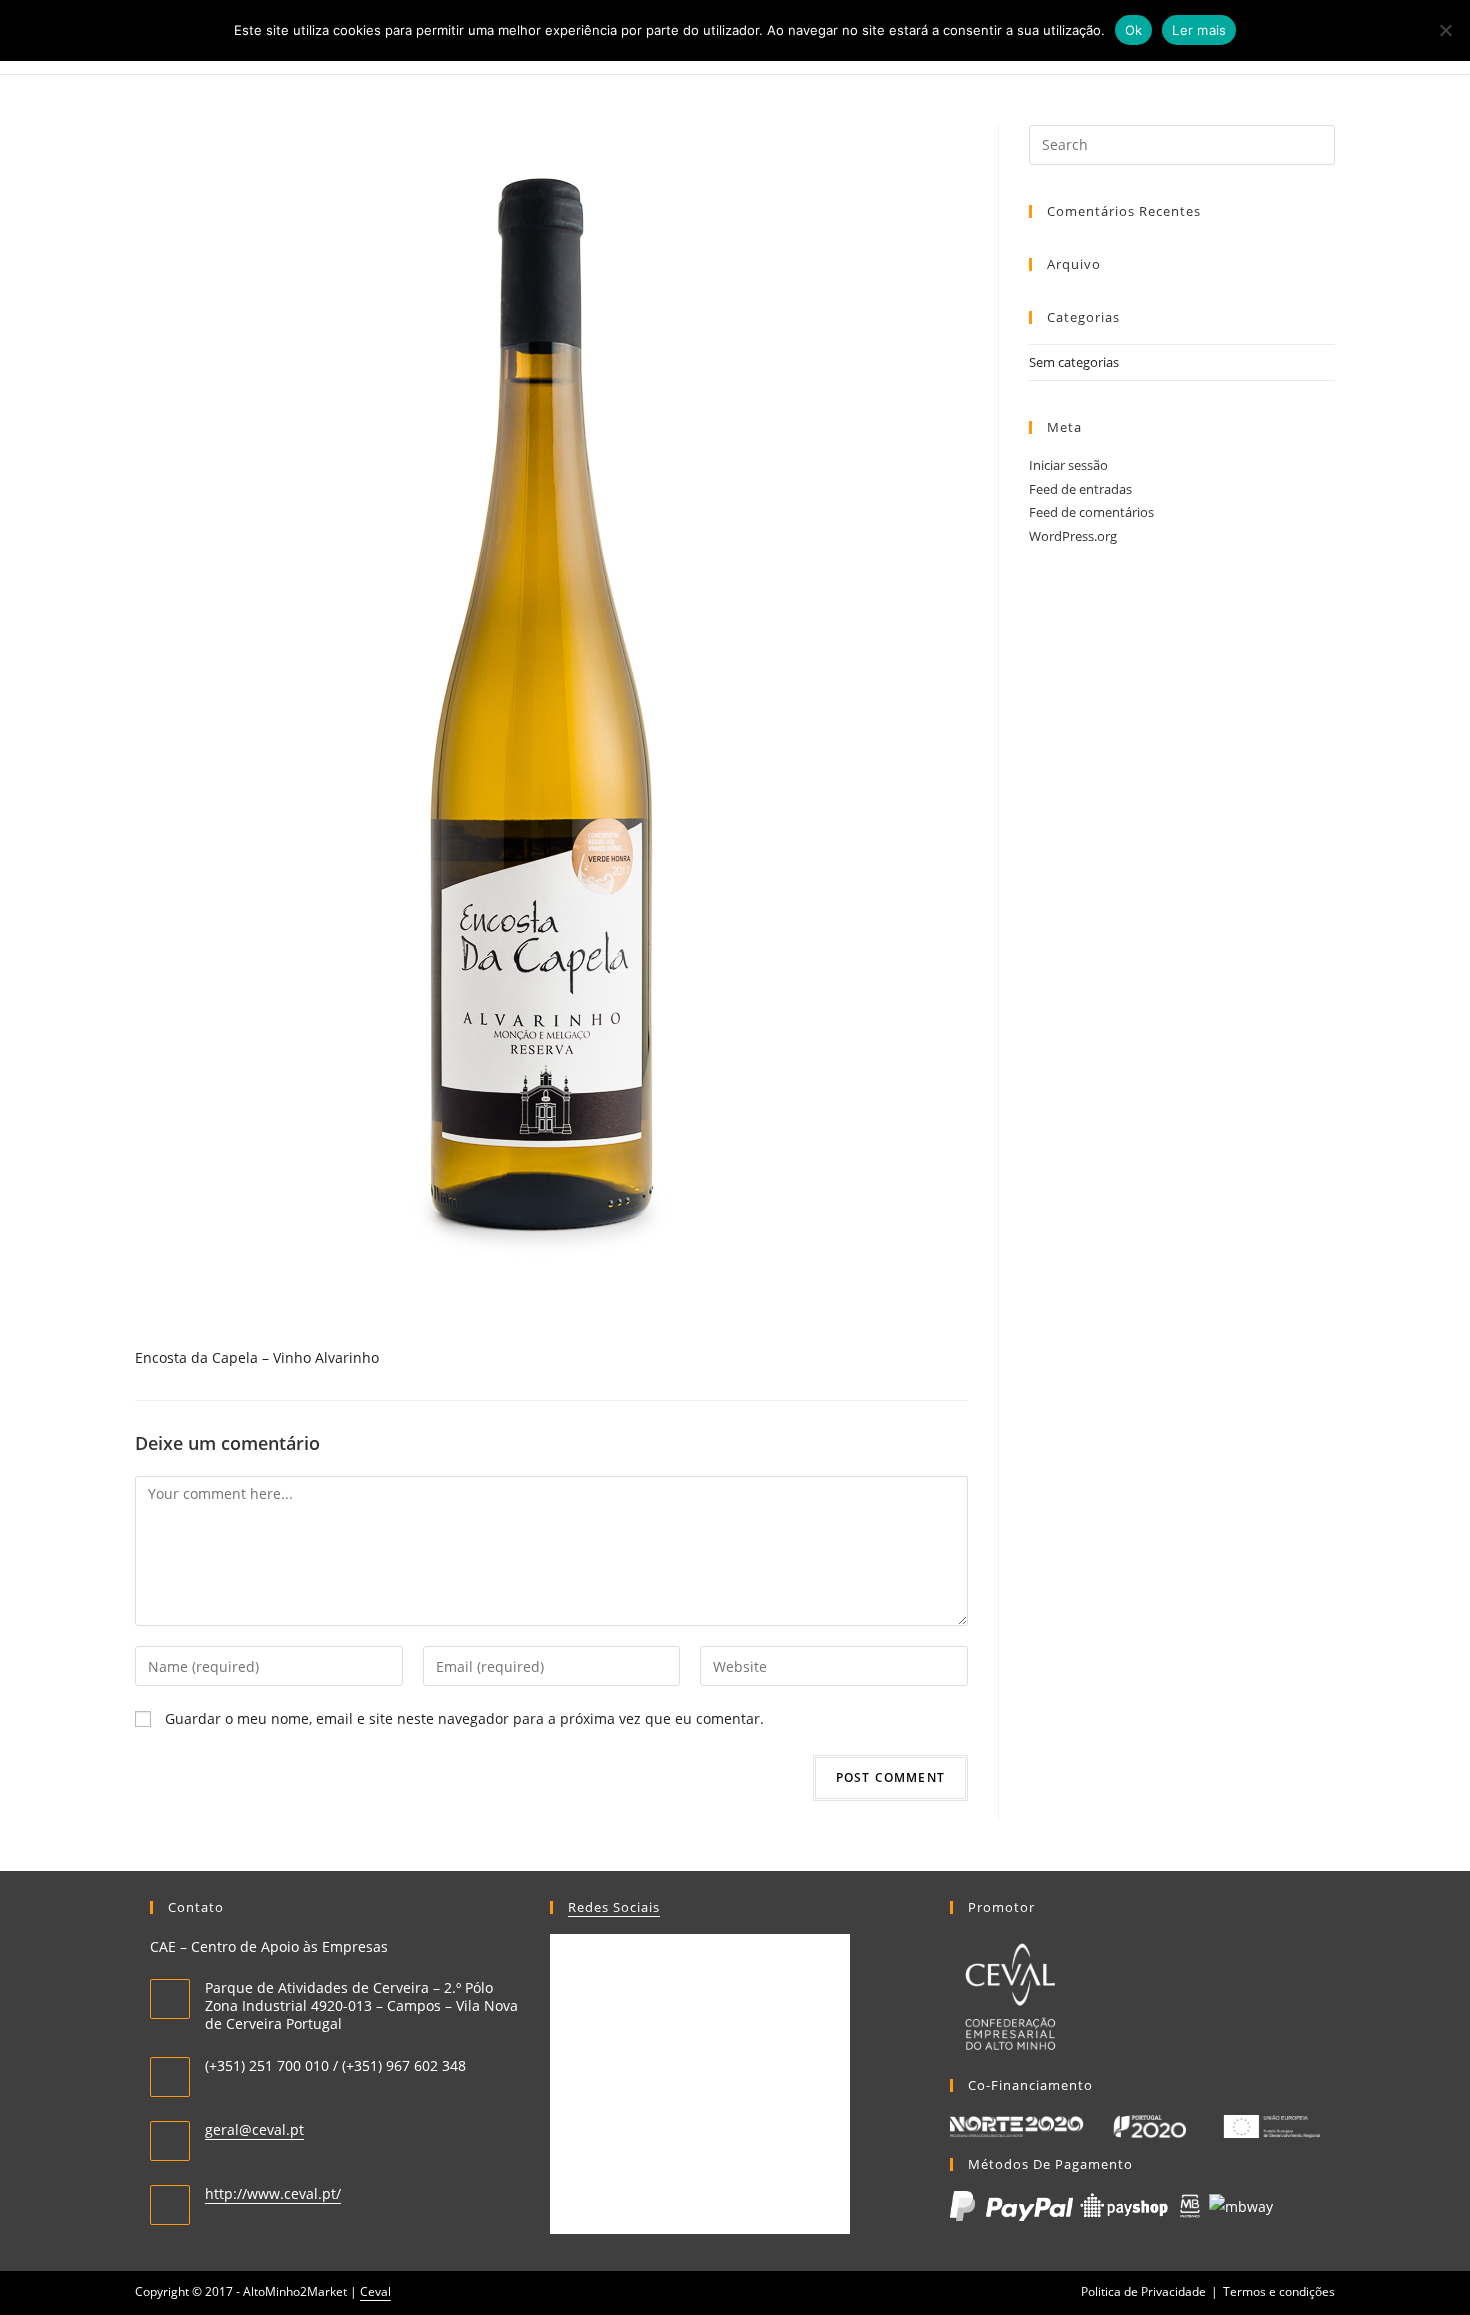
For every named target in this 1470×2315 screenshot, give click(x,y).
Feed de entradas (1080, 489)
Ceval (375, 2291)
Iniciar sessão (1068, 465)
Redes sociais (614, 1907)
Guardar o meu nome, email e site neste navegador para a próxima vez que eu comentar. (464, 1718)
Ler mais (1199, 30)
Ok (1134, 30)
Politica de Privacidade (1143, 2291)
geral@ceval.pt (254, 2129)
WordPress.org (1073, 536)
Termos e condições (1279, 2291)
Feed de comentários (1091, 512)
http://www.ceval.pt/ (273, 2193)
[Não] (1445, 30)
